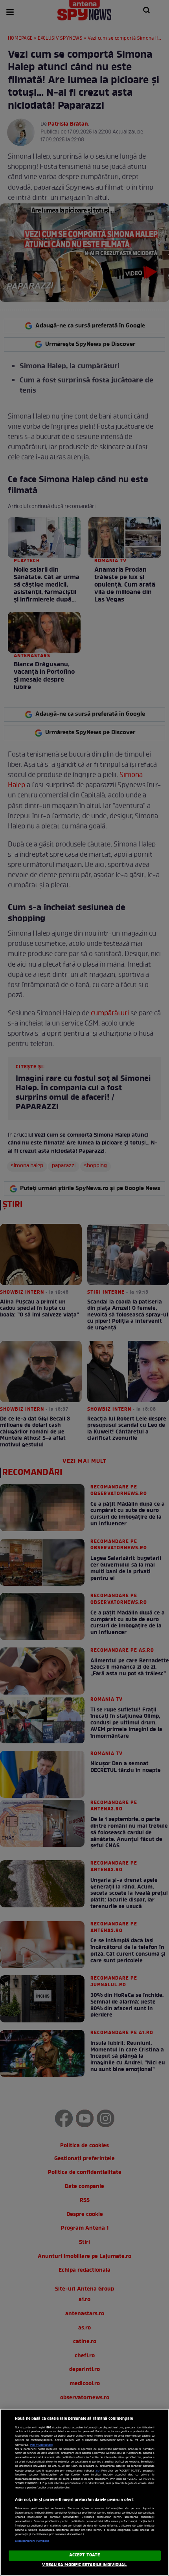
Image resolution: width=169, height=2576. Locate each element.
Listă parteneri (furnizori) (32, 2541)
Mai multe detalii (41, 2445)
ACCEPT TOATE (84, 2555)
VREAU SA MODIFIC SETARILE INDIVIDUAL (84, 2565)
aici (98, 2471)
